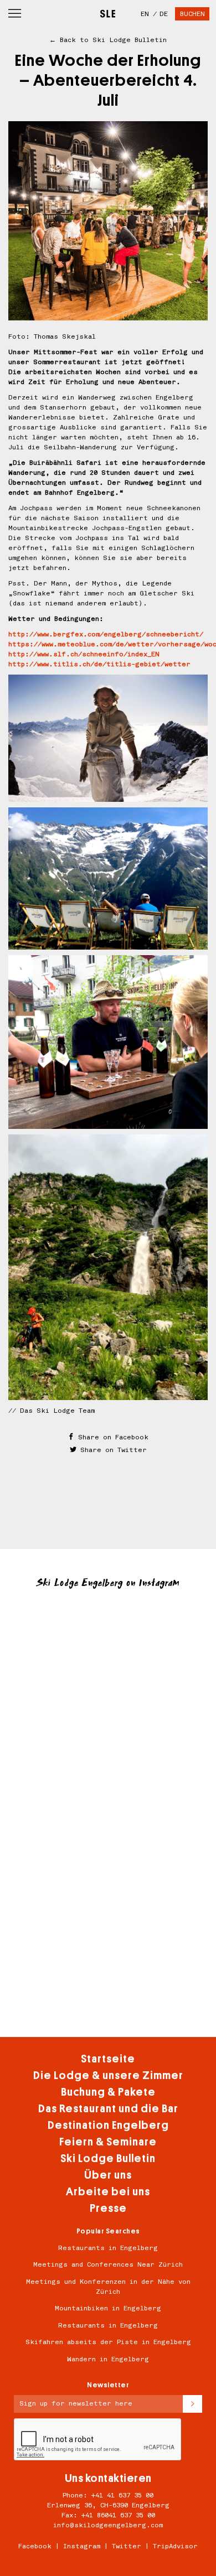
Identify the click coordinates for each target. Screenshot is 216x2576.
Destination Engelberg (108, 2125)
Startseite (108, 2059)
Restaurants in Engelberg (108, 2248)
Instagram (82, 2546)
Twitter (127, 2546)
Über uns (108, 2175)
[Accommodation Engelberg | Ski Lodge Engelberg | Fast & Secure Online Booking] (108, 10)
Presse (108, 2208)
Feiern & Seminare (108, 2142)
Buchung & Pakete (108, 2092)
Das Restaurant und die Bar (108, 2109)
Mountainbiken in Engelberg (108, 2308)
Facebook (35, 2546)
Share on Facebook (111, 1437)
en (145, 14)
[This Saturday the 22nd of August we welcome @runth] (108, 1994)
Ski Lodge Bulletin (108, 2158)
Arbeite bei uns (108, 2192)
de (164, 14)
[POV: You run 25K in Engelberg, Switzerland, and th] (108, 1771)
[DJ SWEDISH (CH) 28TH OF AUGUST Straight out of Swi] (108, 1660)
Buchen (192, 14)
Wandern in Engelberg (108, 2359)
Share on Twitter (112, 1450)
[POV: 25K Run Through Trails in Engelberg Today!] (108, 1883)
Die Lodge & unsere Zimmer (108, 2075)
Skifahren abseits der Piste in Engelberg (108, 2342)
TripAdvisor (175, 2546)
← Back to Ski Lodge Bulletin (108, 40)
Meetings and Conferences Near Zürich (108, 2264)
